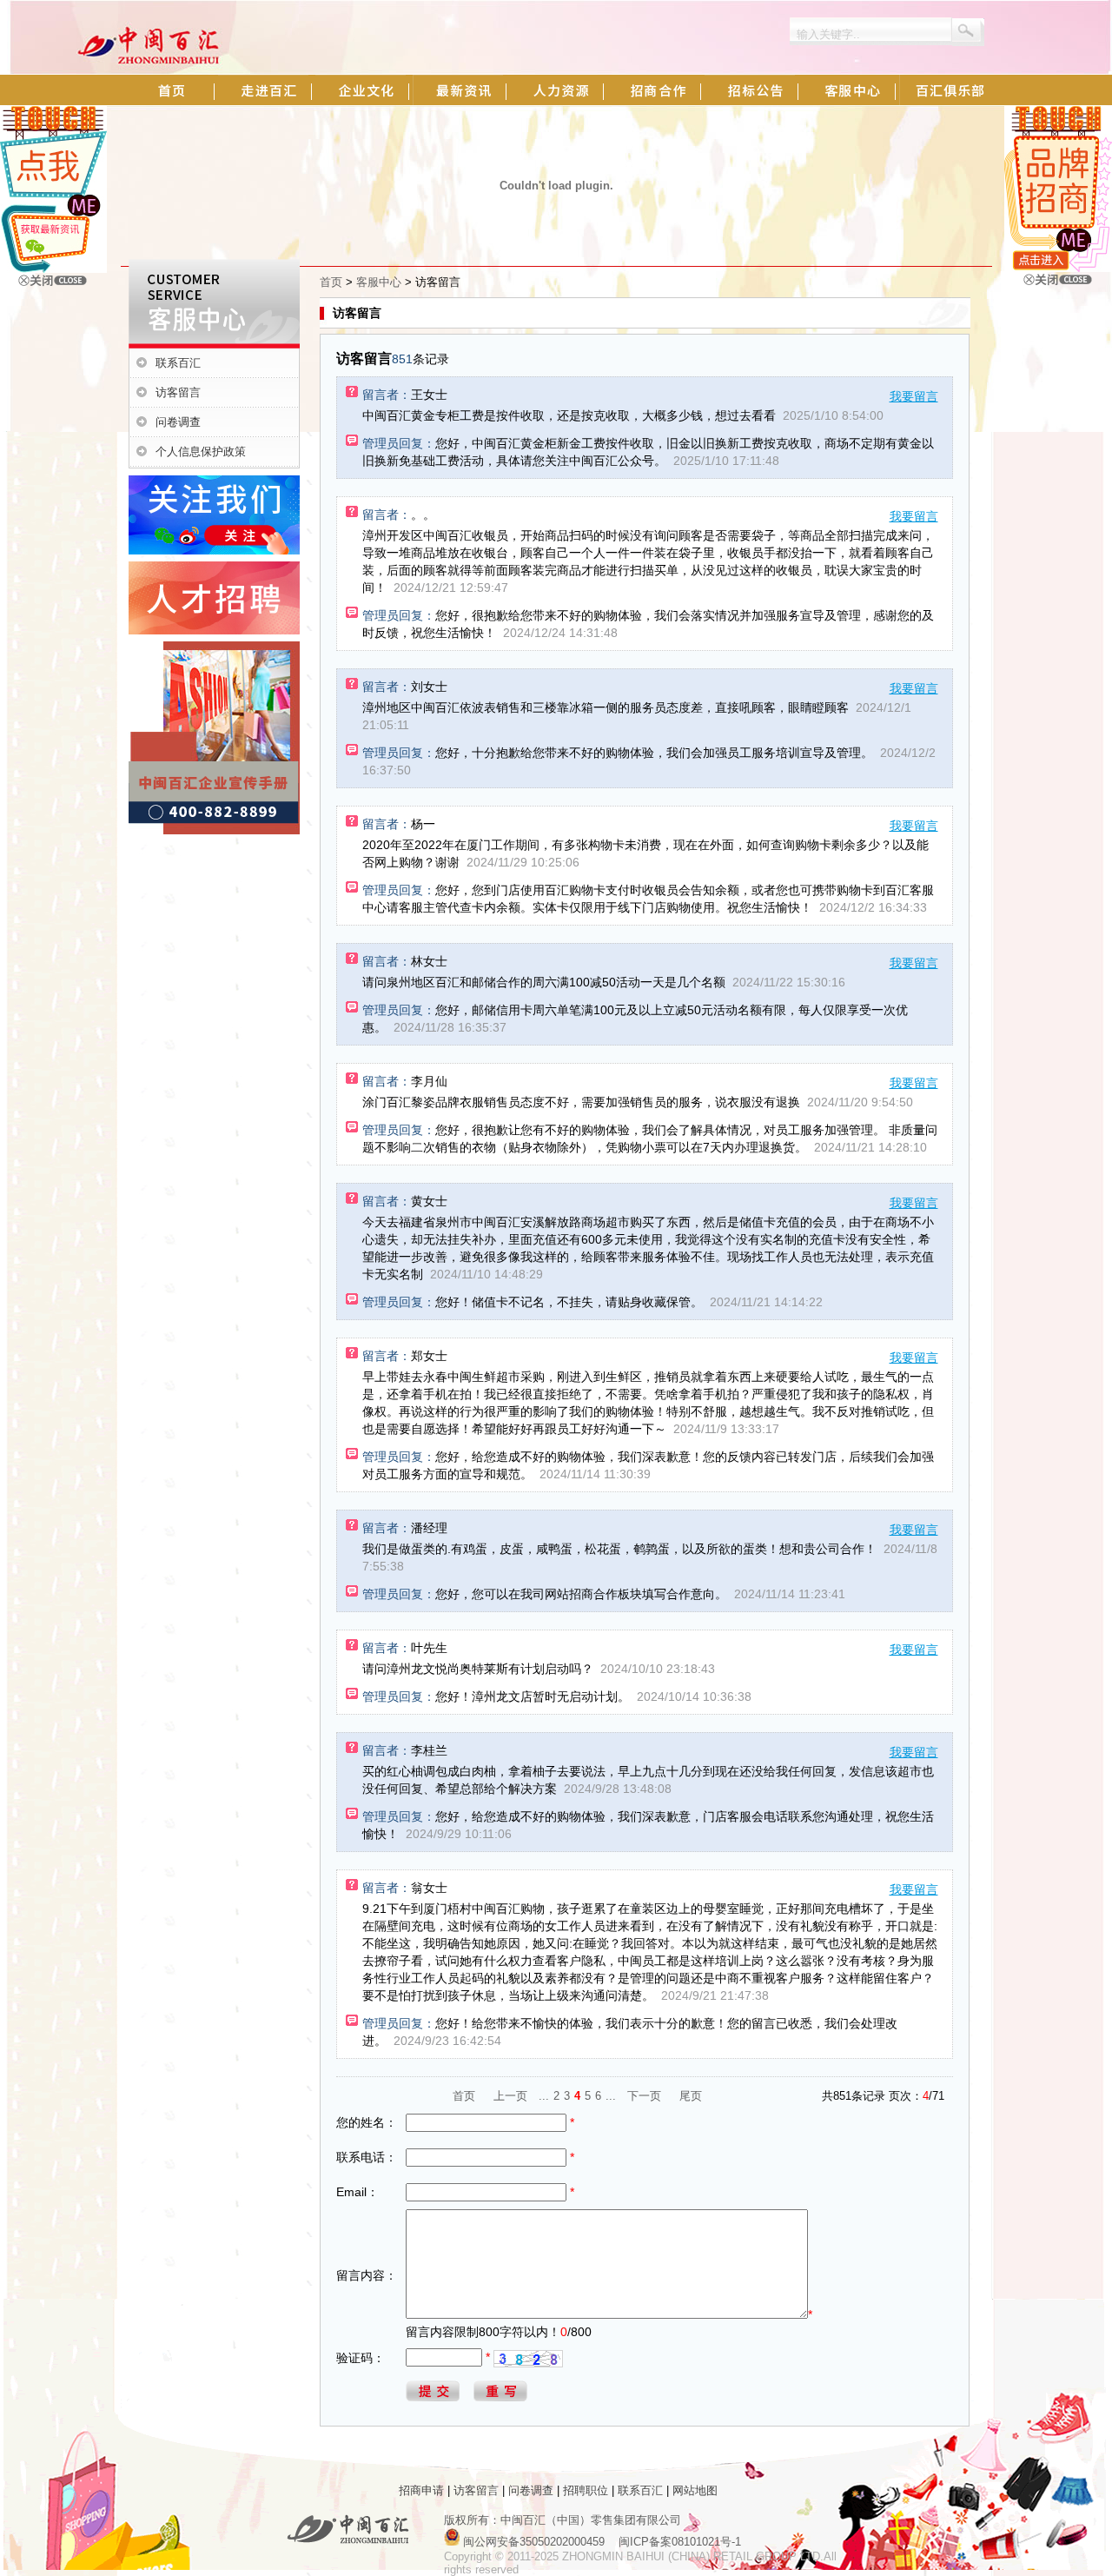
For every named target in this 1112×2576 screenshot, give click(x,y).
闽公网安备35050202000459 (534, 2542)
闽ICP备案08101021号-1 (680, 2542)
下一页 (644, 2096)
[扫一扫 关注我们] (53, 269)
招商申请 (421, 2490)
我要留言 (914, 396)
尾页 (691, 2096)
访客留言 (178, 392)
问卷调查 (178, 422)
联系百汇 (178, 363)
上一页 (510, 2096)
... (544, 2096)
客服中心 (379, 282)
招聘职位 (586, 2490)
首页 (331, 282)
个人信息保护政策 (201, 451)
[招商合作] (1058, 268)
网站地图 (695, 2490)
